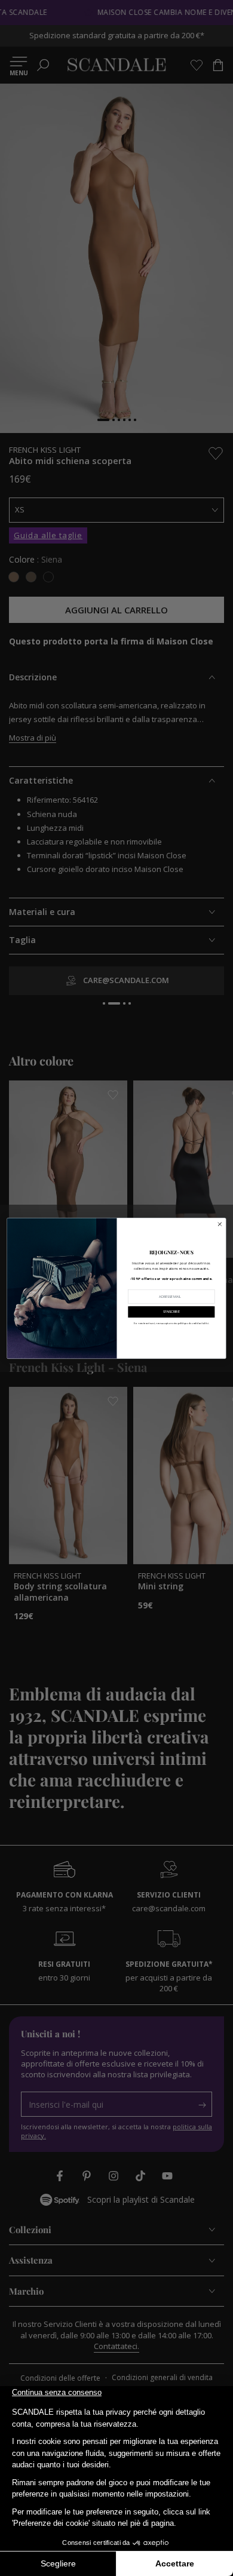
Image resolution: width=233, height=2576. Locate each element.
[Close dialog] (220, 1224)
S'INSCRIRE (171, 1312)
